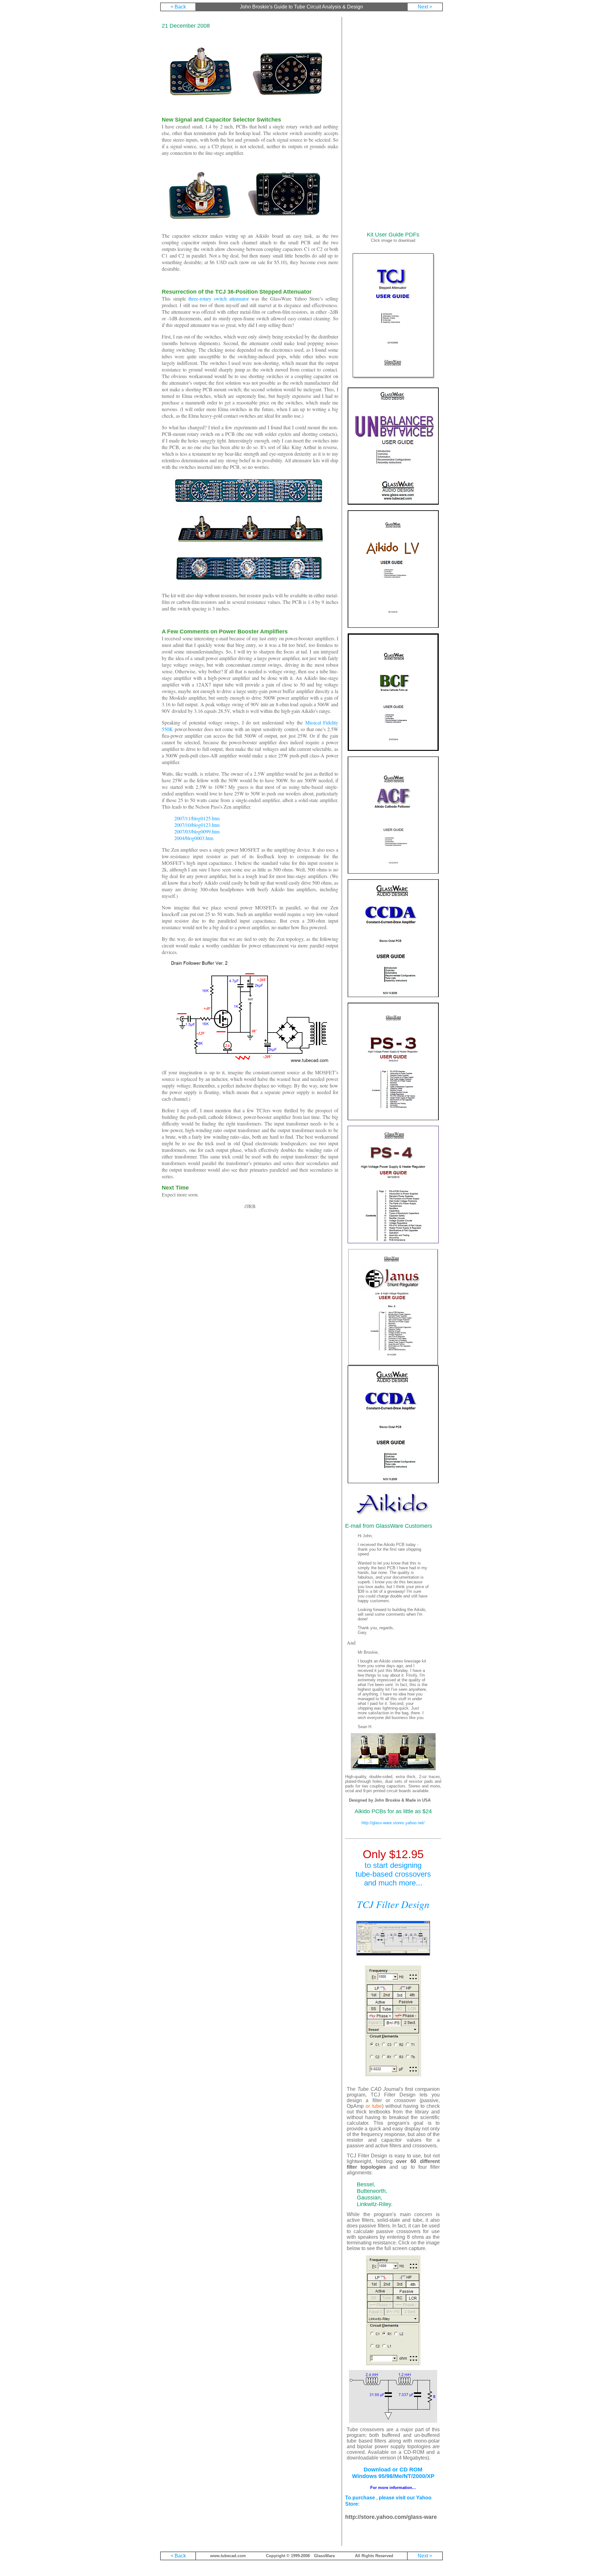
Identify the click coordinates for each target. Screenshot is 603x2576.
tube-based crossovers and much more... (393, 1878)
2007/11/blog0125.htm (197, 818)
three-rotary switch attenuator (219, 298)
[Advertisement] (393, 124)
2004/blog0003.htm (194, 838)
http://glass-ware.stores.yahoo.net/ (393, 1823)
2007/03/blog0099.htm (197, 831)
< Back (178, 7)
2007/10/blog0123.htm (197, 825)
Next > (425, 7)
